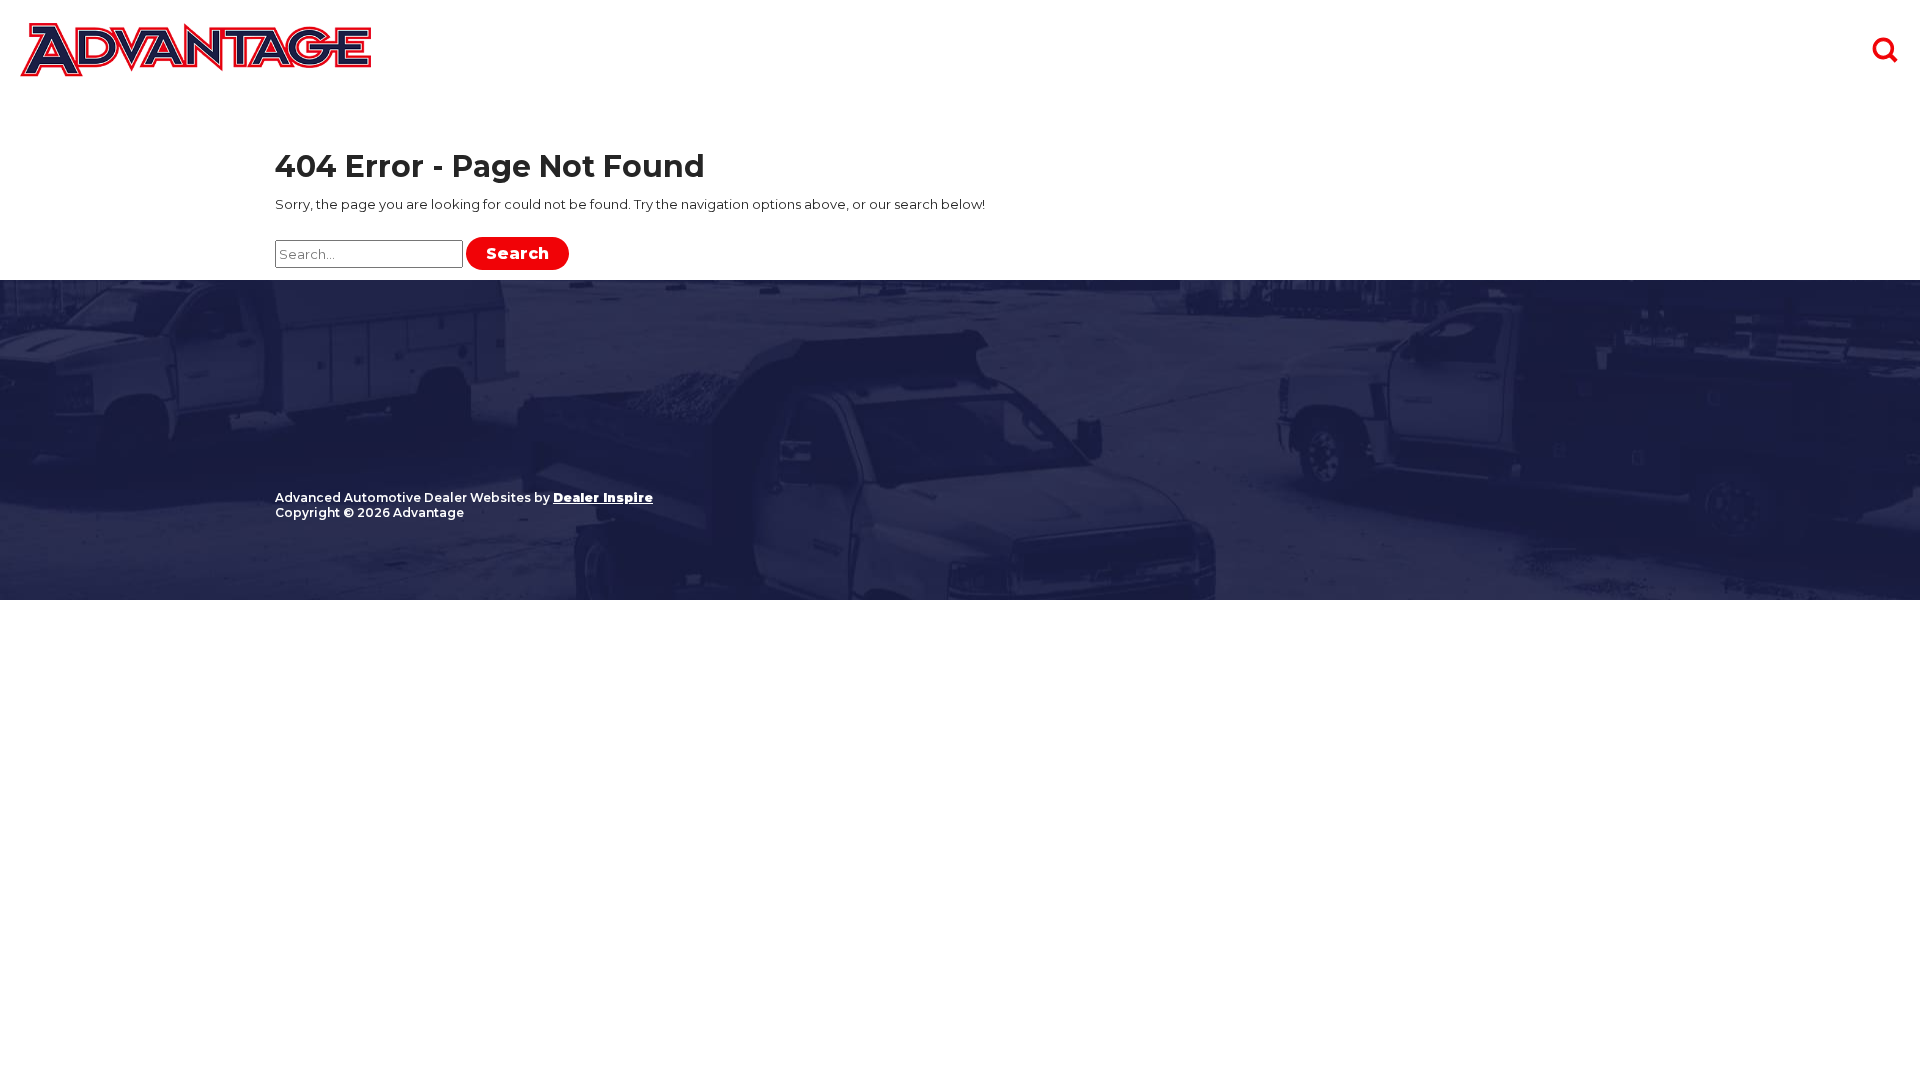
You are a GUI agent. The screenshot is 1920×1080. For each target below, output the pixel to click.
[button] (1885, 50)
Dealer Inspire (603, 497)
